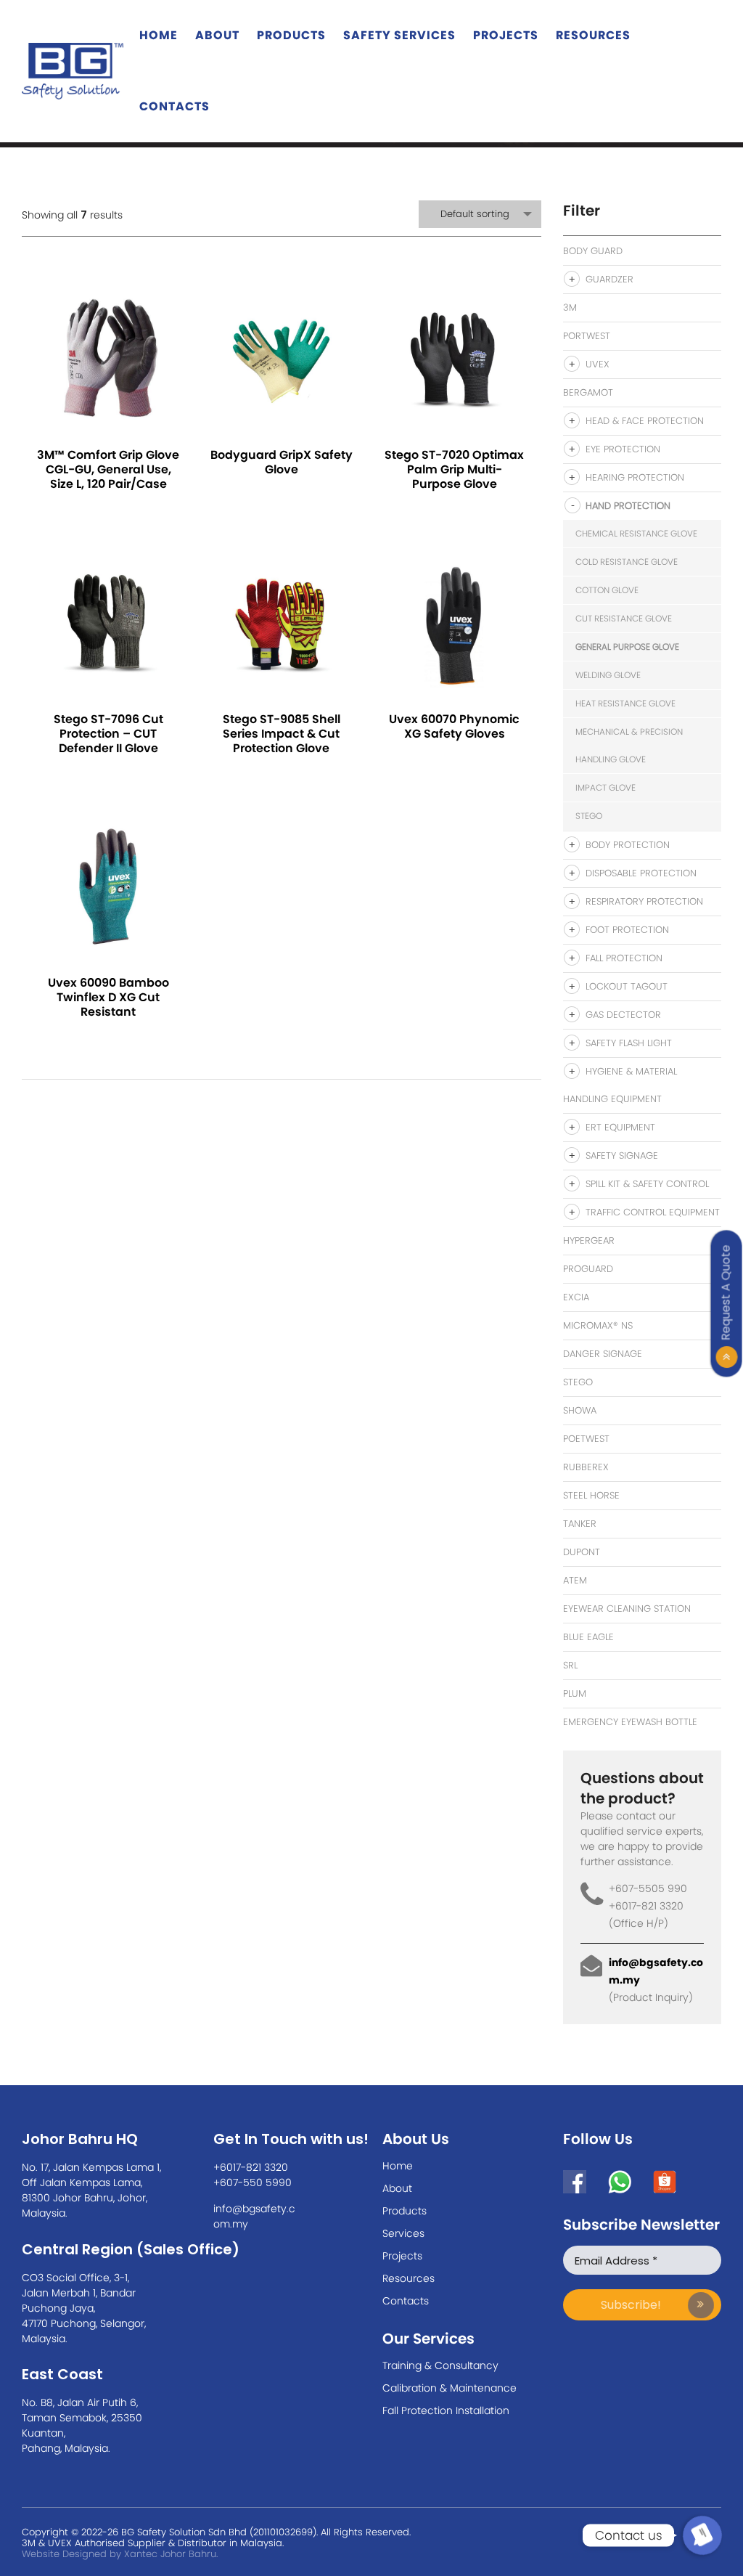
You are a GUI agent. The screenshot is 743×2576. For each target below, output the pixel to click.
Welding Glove (608, 675)
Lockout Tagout (627, 986)
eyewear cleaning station (627, 1609)
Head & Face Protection (645, 421)
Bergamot (588, 392)
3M (570, 307)
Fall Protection (624, 958)
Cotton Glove (607, 590)
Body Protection (628, 845)
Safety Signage (622, 1155)
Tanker (580, 1524)
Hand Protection (628, 506)
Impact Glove (606, 787)
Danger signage (603, 1354)
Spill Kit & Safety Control (647, 1184)
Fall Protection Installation (446, 2410)
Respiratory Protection (644, 901)
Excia (576, 1297)
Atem (575, 1580)
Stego (589, 816)
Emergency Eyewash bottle (630, 1722)
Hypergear (589, 1240)
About (217, 35)
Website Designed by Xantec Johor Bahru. (120, 2554)
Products (291, 35)
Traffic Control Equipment (653, 1212)
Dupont (582, 1552)
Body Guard (593, 251)
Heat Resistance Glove (625, 703)
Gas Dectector (623, 1015)
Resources (593, 35)
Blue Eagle (588, 1637)
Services (403, 2233)
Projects (506, 35)
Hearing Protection (635, 477)
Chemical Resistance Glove (636, 533)
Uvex (598, 364)
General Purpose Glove (627, 647)
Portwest (587, 336)
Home (159, 35)
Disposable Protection (641, 873)
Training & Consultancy (440, 2365)
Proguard (588, 1269)
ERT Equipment (620, 1127)
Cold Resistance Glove (627, 562)
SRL (570, 1665)
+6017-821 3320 (251, 2167)
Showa (580, 1410)
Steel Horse (591, 1495)
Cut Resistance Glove (624, 618)
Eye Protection (623, 449)
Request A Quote (726, 1292)
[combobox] (480, 214)
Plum (575, 1693)
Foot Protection (627, 930)
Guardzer (609, 279)
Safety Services (399, 35)
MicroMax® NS (598, 1325)
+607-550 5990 (253, 2182)
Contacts (175, 106)
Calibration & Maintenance (450, 2388)
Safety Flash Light (629, 1043)
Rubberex (586, 1467)
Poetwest (586, 1439)
